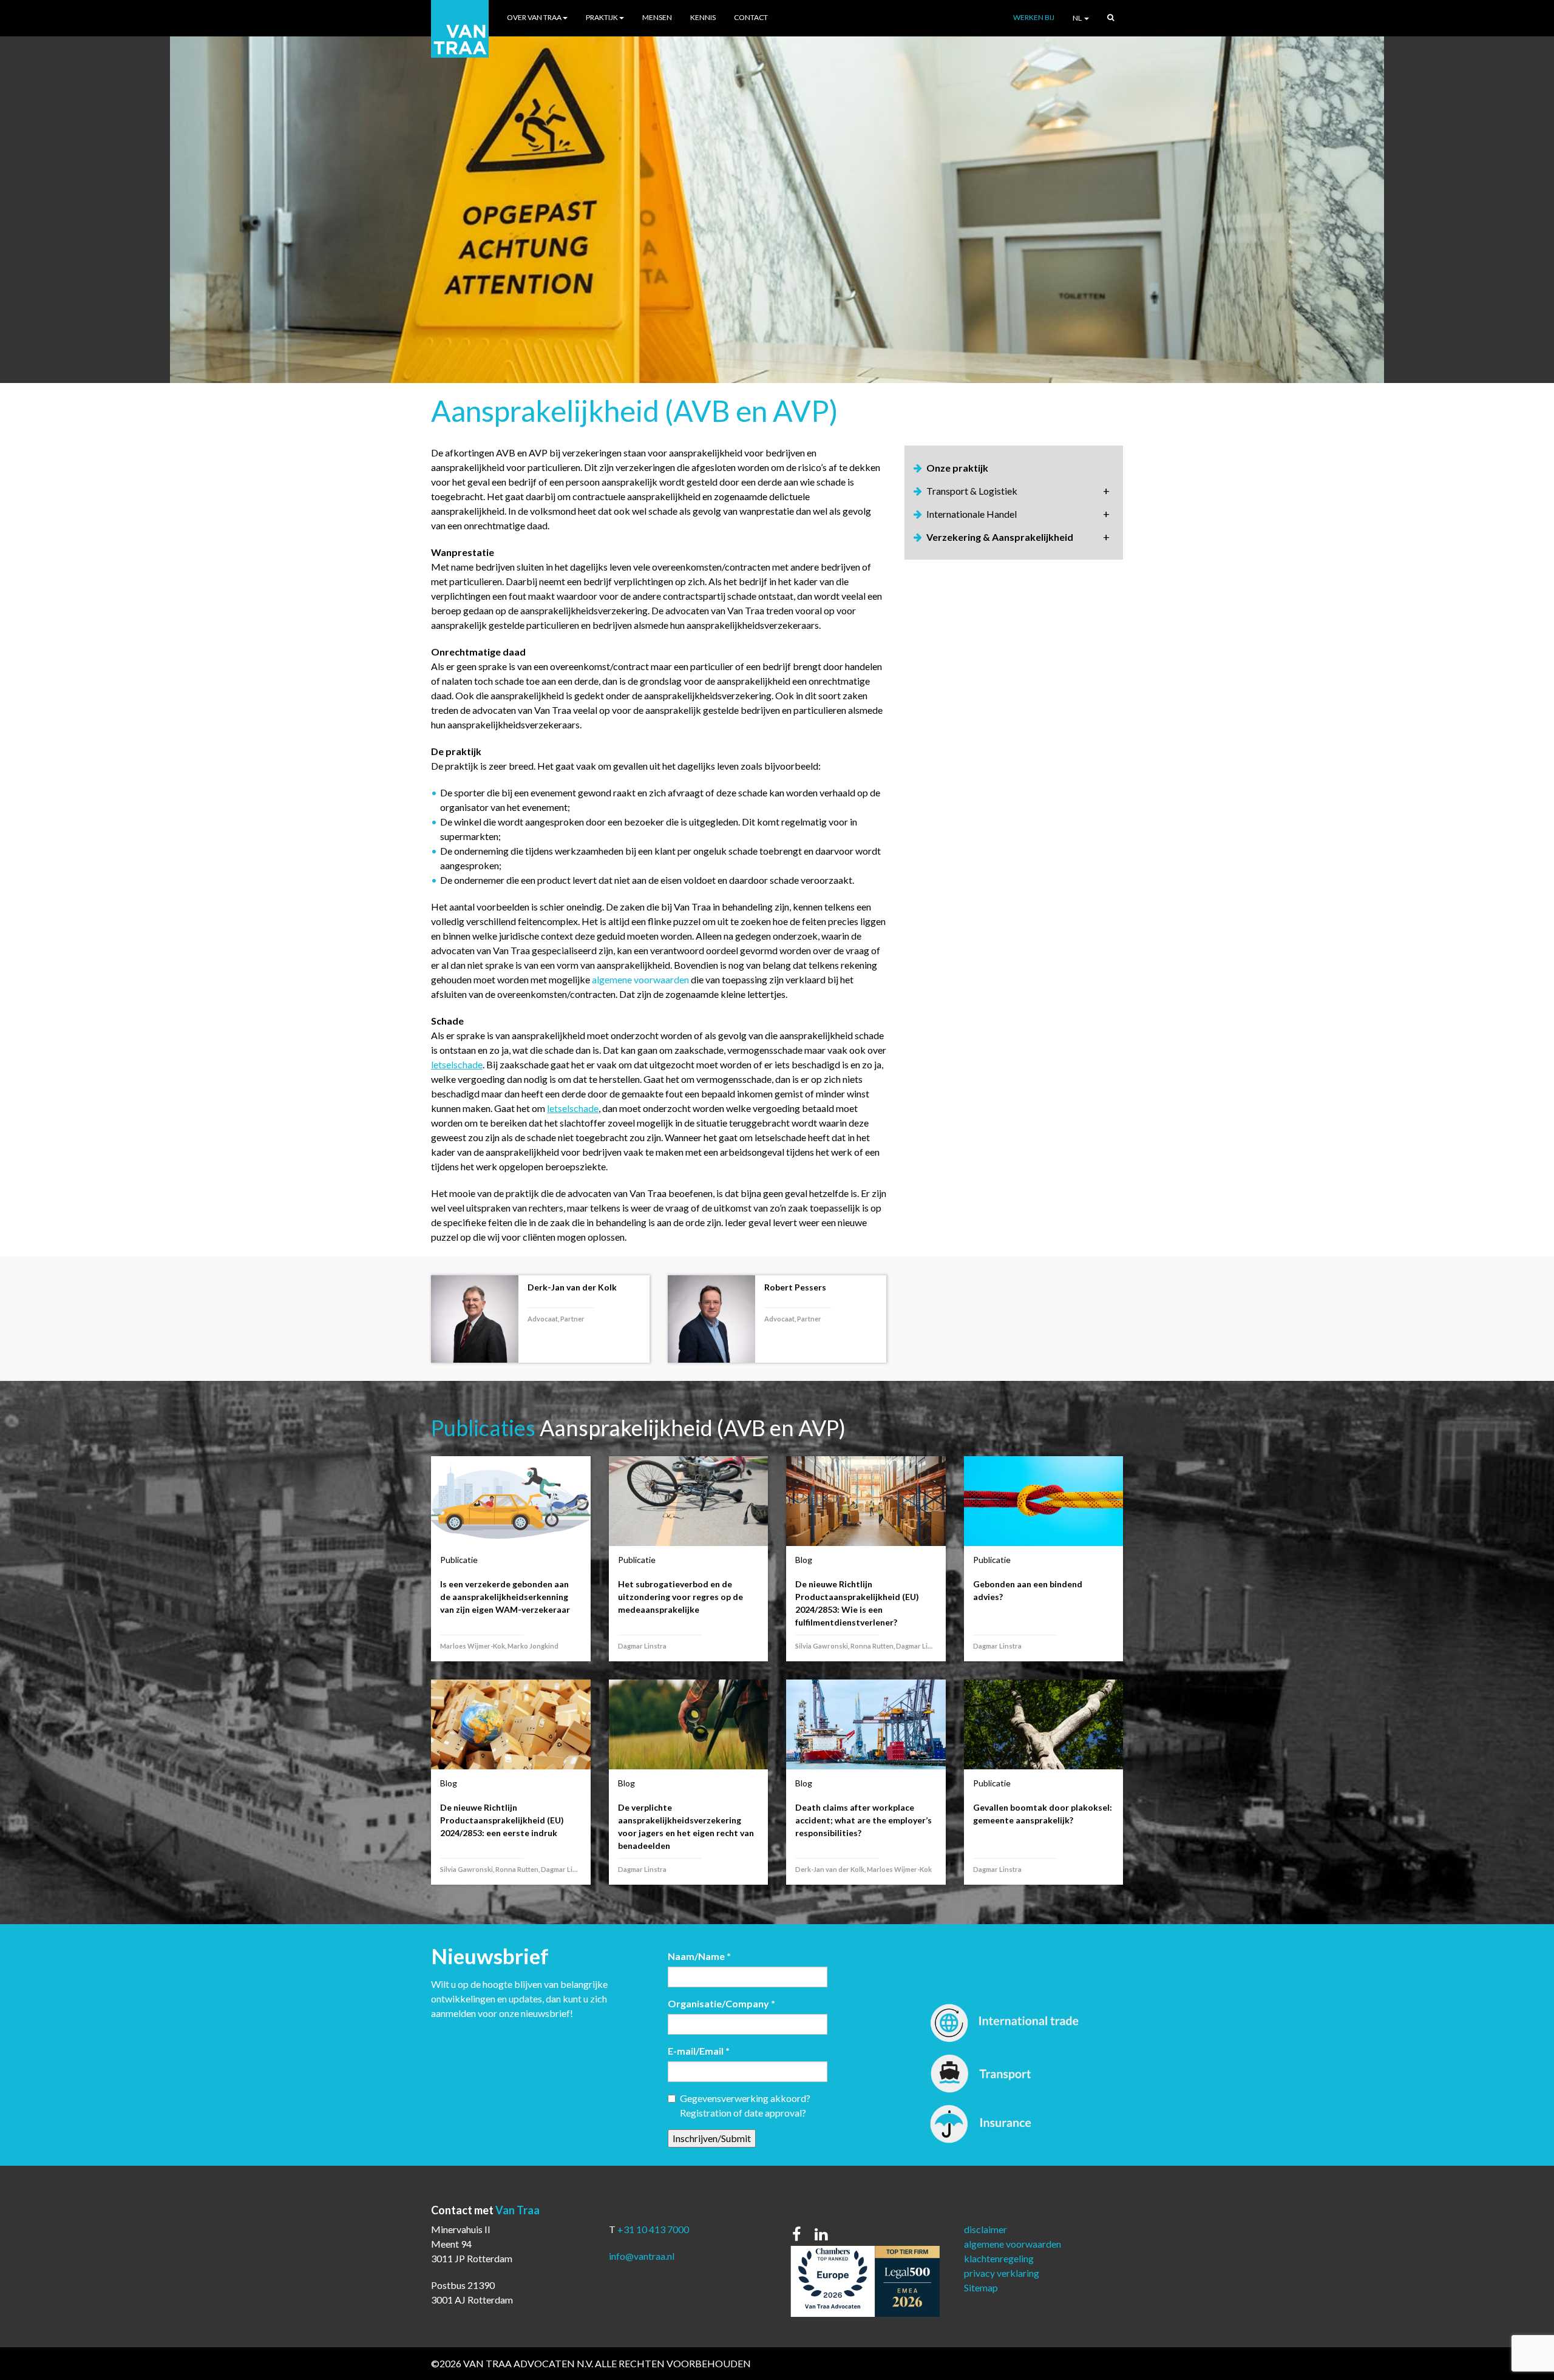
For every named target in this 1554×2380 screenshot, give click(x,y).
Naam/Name (699, 1956)
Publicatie (459, 1560)
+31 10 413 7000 (653, 2229)
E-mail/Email (699, 2051)
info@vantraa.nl (642, 2256)
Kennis (703, 17)
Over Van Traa (534, 17)
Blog (804, 1560)
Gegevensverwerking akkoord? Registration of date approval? (745, 2105)
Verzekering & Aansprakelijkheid (1000, 537)
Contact (751, 17)
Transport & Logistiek (972, 491)
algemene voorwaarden (641, 979)
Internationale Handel (972, 514)
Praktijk (602, 17)
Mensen (657, 17)
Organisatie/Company (721, 2003)
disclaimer (986, 2229)
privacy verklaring (1002, 2273)
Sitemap (981, 2287)
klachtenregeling (999, 2258)
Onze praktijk (957, 468)
